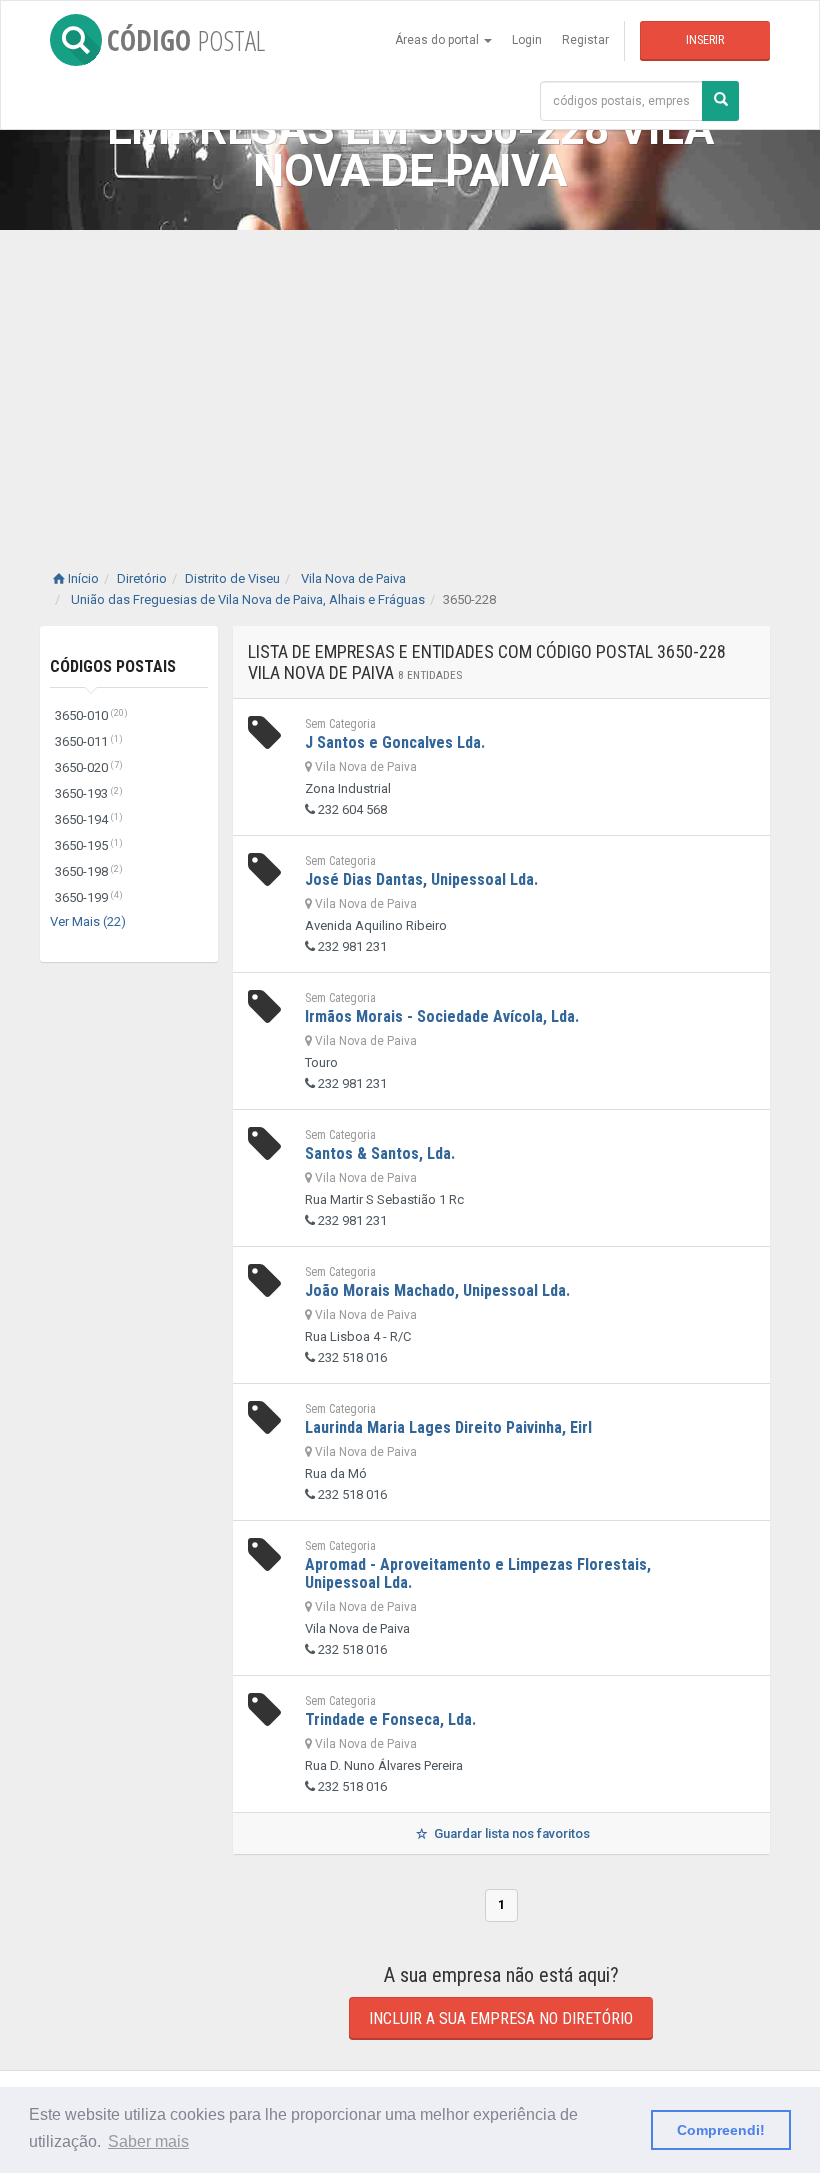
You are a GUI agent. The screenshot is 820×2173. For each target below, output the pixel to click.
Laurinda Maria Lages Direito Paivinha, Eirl (448, 1427)
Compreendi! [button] (721, 2130)
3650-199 (89, 897)
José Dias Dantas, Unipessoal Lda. (421, 879)
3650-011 (89, 741)
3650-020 (89, 767)
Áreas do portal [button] (438, 40)
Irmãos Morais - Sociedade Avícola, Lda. (442, 1016)
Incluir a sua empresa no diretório (501, 2018)
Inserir (705, 40)
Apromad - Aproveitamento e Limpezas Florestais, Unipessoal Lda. (478, 1573)
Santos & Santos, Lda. (380, 1153)
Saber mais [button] (148, 2141)
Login (527, 40)
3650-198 (89, 871)
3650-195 (89, 845)
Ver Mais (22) (88, 921)
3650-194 (89, 819)
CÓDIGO (186, 40)
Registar (585, 40)
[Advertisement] (410, 380)
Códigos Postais (113, 666)
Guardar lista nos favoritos (510, 1833)
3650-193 (89, 793)
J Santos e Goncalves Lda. (395, 742)
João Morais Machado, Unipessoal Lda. (437, 1290)
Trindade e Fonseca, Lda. (390, 1719)
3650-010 (91, 715)
